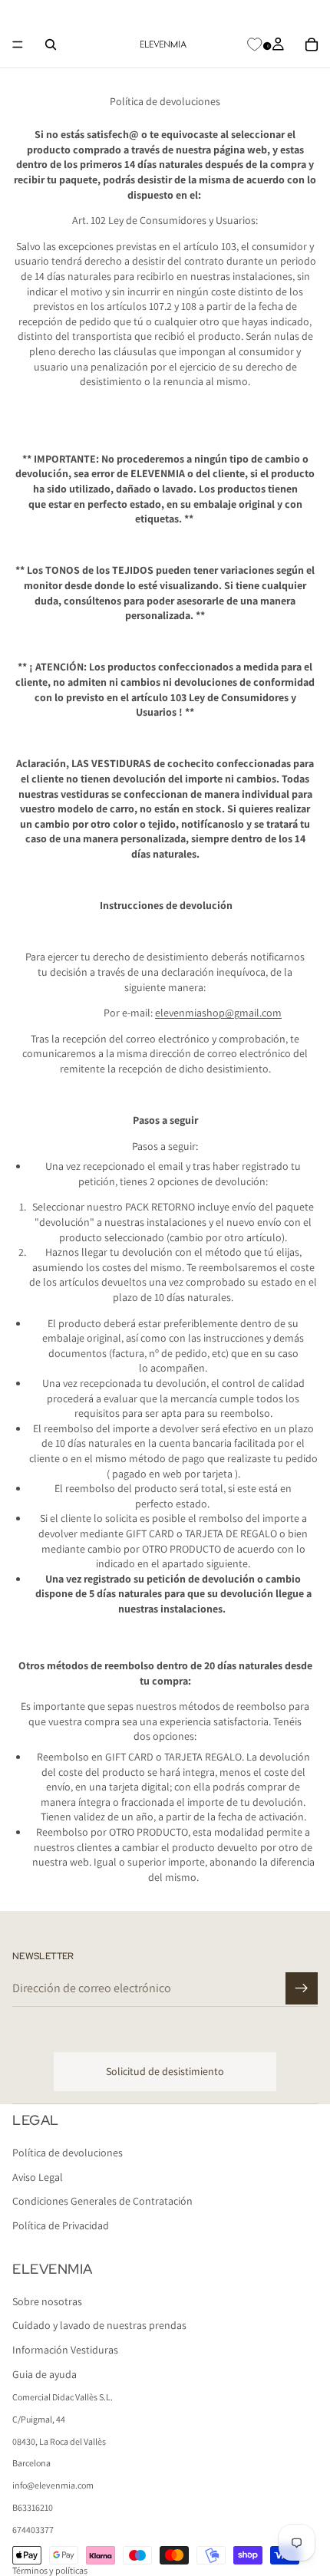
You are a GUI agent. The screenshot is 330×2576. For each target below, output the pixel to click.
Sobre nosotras (47, 2301)
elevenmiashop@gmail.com (218, 1013)
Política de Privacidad (61, 2225)
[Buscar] (51, 44)
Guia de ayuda (45, 2374)
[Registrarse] (302, 1988)
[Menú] (18, 44)
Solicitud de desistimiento (165, 2071)
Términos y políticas (50, 2570)
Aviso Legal (38, 2177)
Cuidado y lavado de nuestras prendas (99, 2326)
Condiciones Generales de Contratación (102, 2202)
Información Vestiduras (65, 2350)
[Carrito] (312, 44)
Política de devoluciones (68, 2153)
